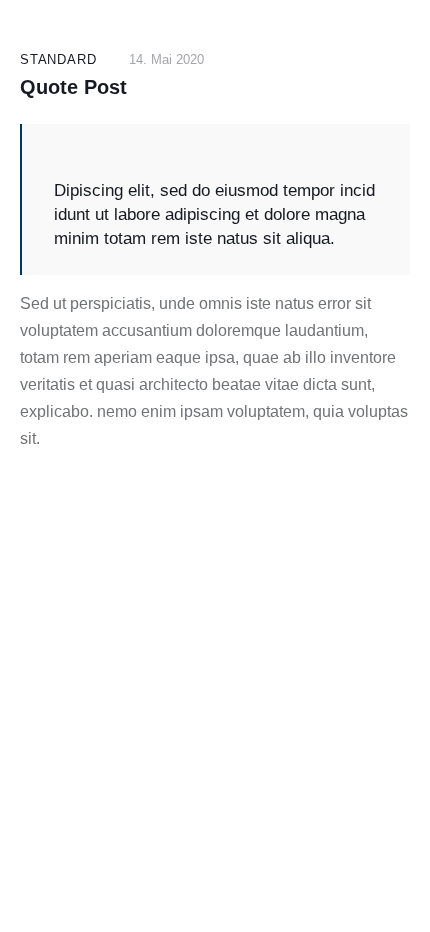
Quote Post (73, 87)
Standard (58, 59)
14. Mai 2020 (166, 59)
